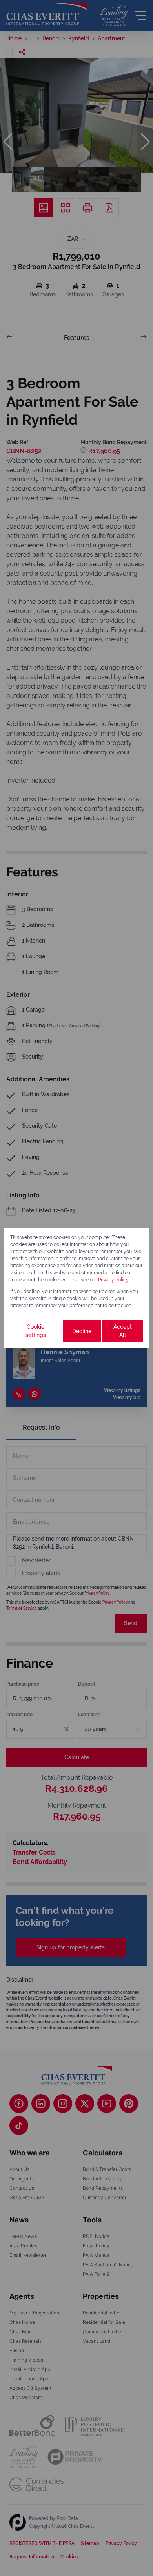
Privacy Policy (113, 1280)
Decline (82, 1331)
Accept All (123, 1331)
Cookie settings (36, 1331)
